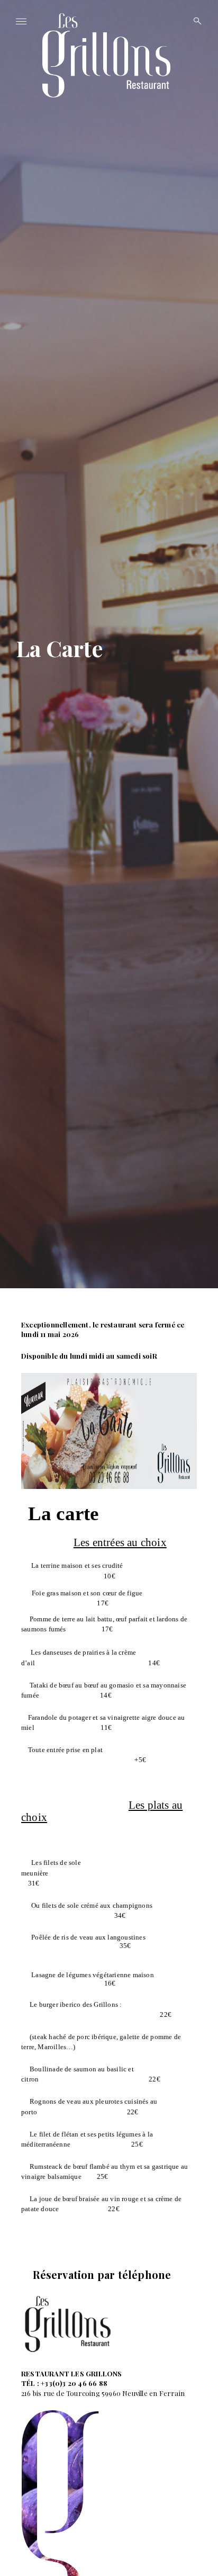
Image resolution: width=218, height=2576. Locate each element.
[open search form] (194, 21)
